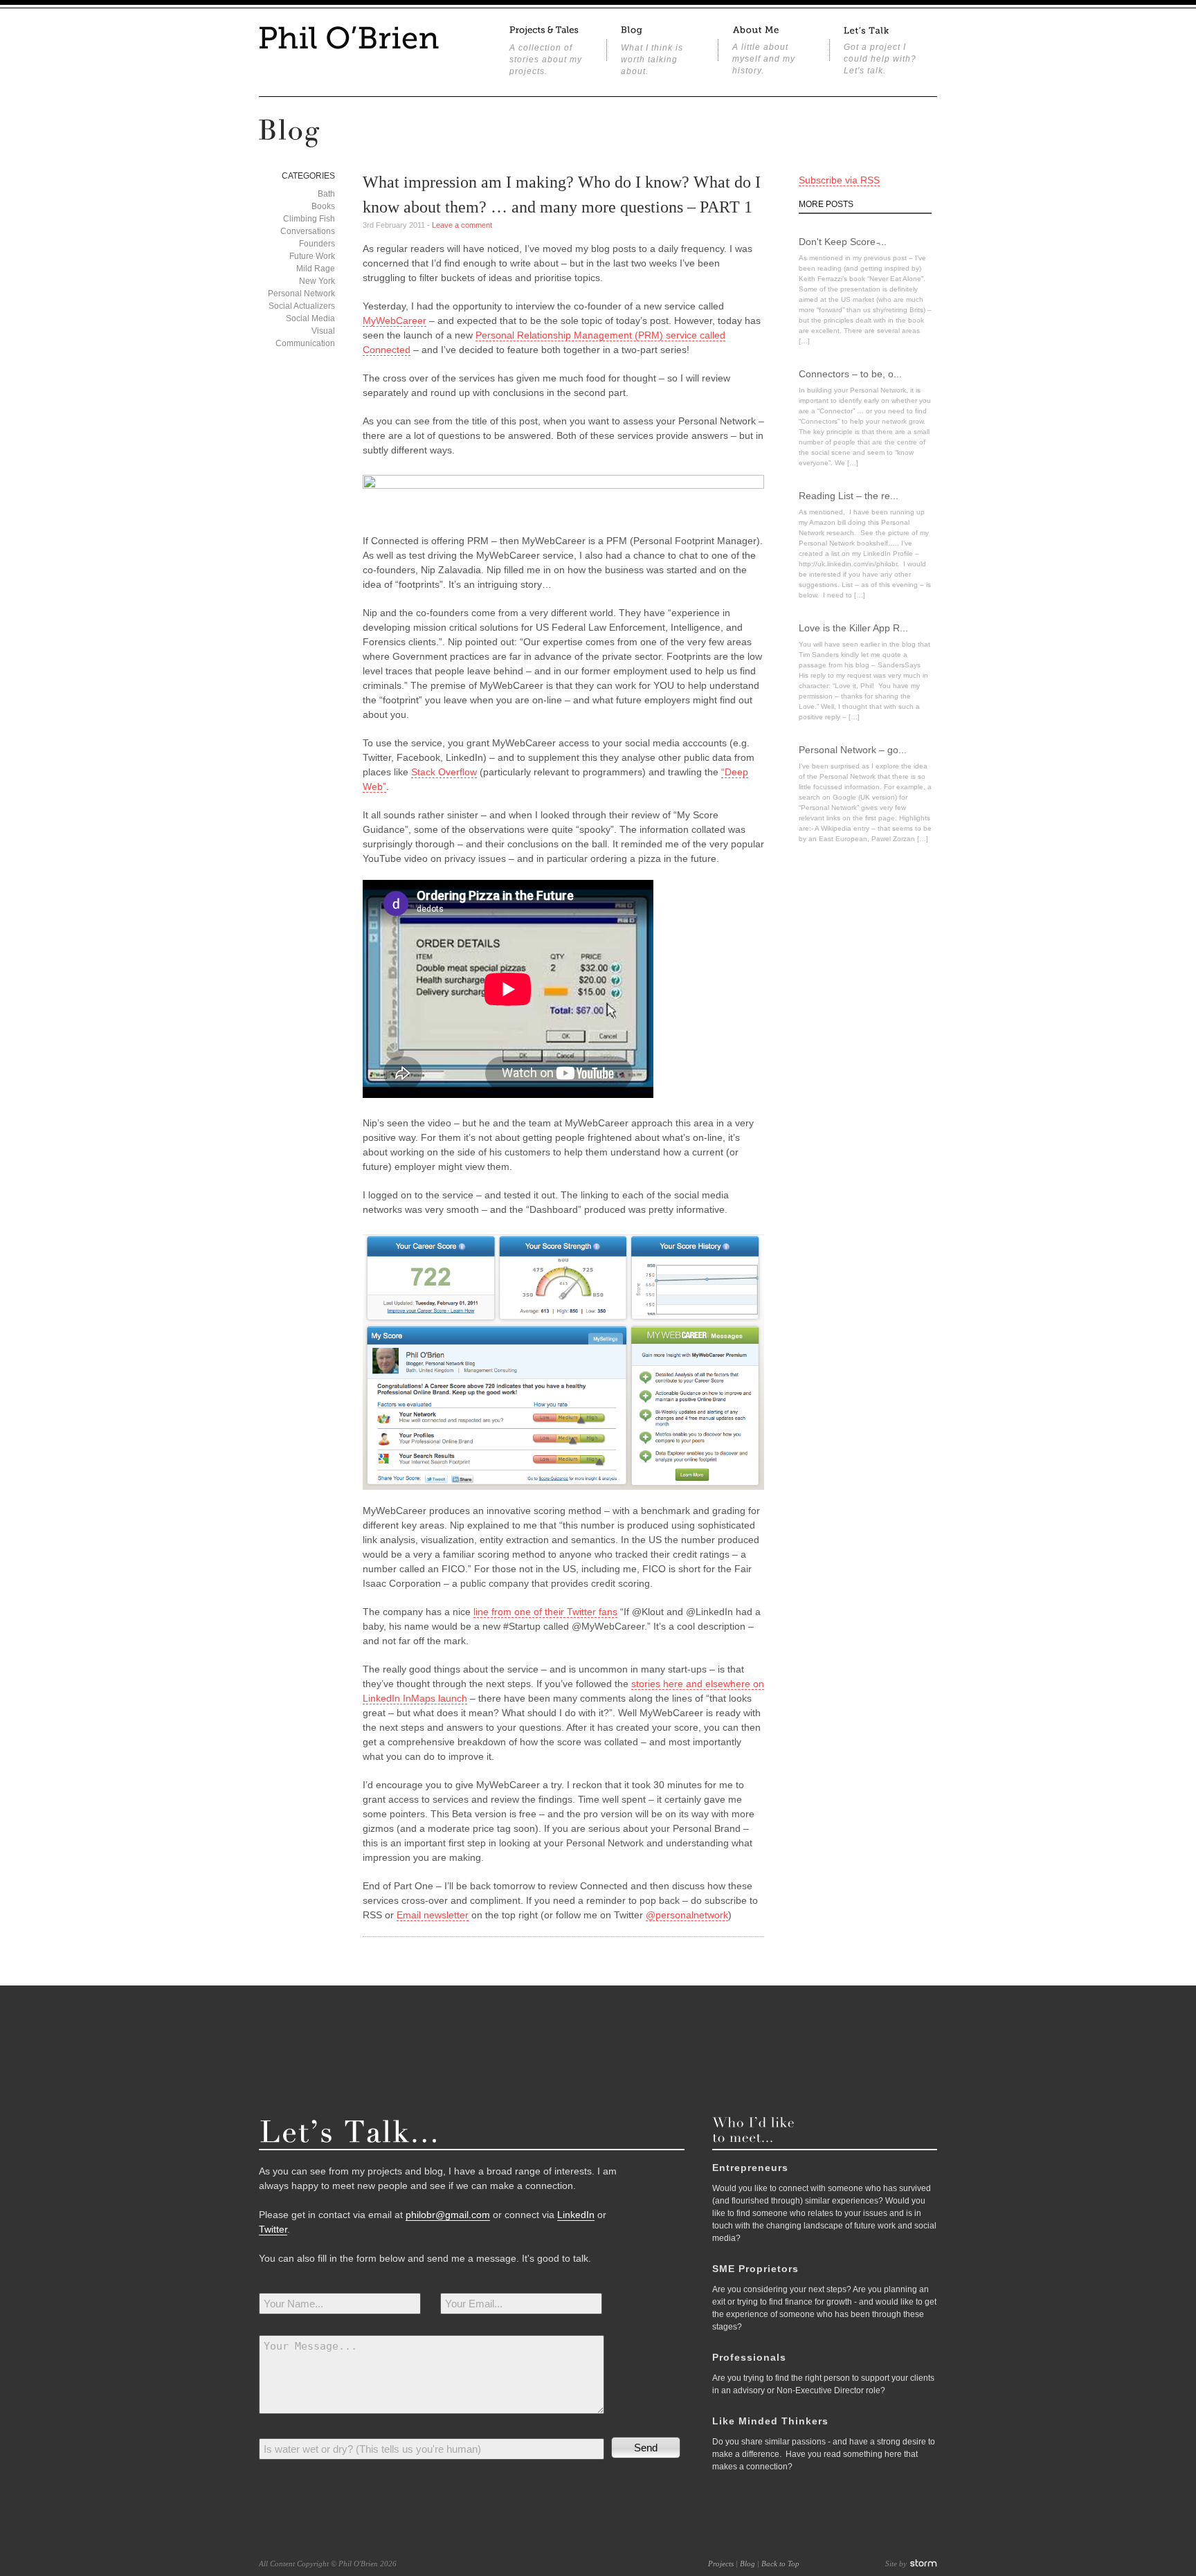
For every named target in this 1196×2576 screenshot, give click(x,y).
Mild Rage (316, 269)
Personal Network (301, 294)
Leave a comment (462, 225)
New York (317, 281)
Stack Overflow (444, 772)
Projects (721, 2564)
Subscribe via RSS (839, 180)
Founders (317, 244)
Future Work (312, 256)
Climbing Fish (309, 219)
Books (323, 206)
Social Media (310, 318)
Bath (326, 194)
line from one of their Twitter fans (545, 1612)
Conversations (308, 231)
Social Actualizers (302, 306)
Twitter (273, 2229)
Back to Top (780, 2564)
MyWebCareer (395, 321)
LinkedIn (576, 2215)
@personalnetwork (687, 1915)
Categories (308, 176)
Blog (747, 2564)
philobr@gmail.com (448, 2215)
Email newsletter (433, 1915)
